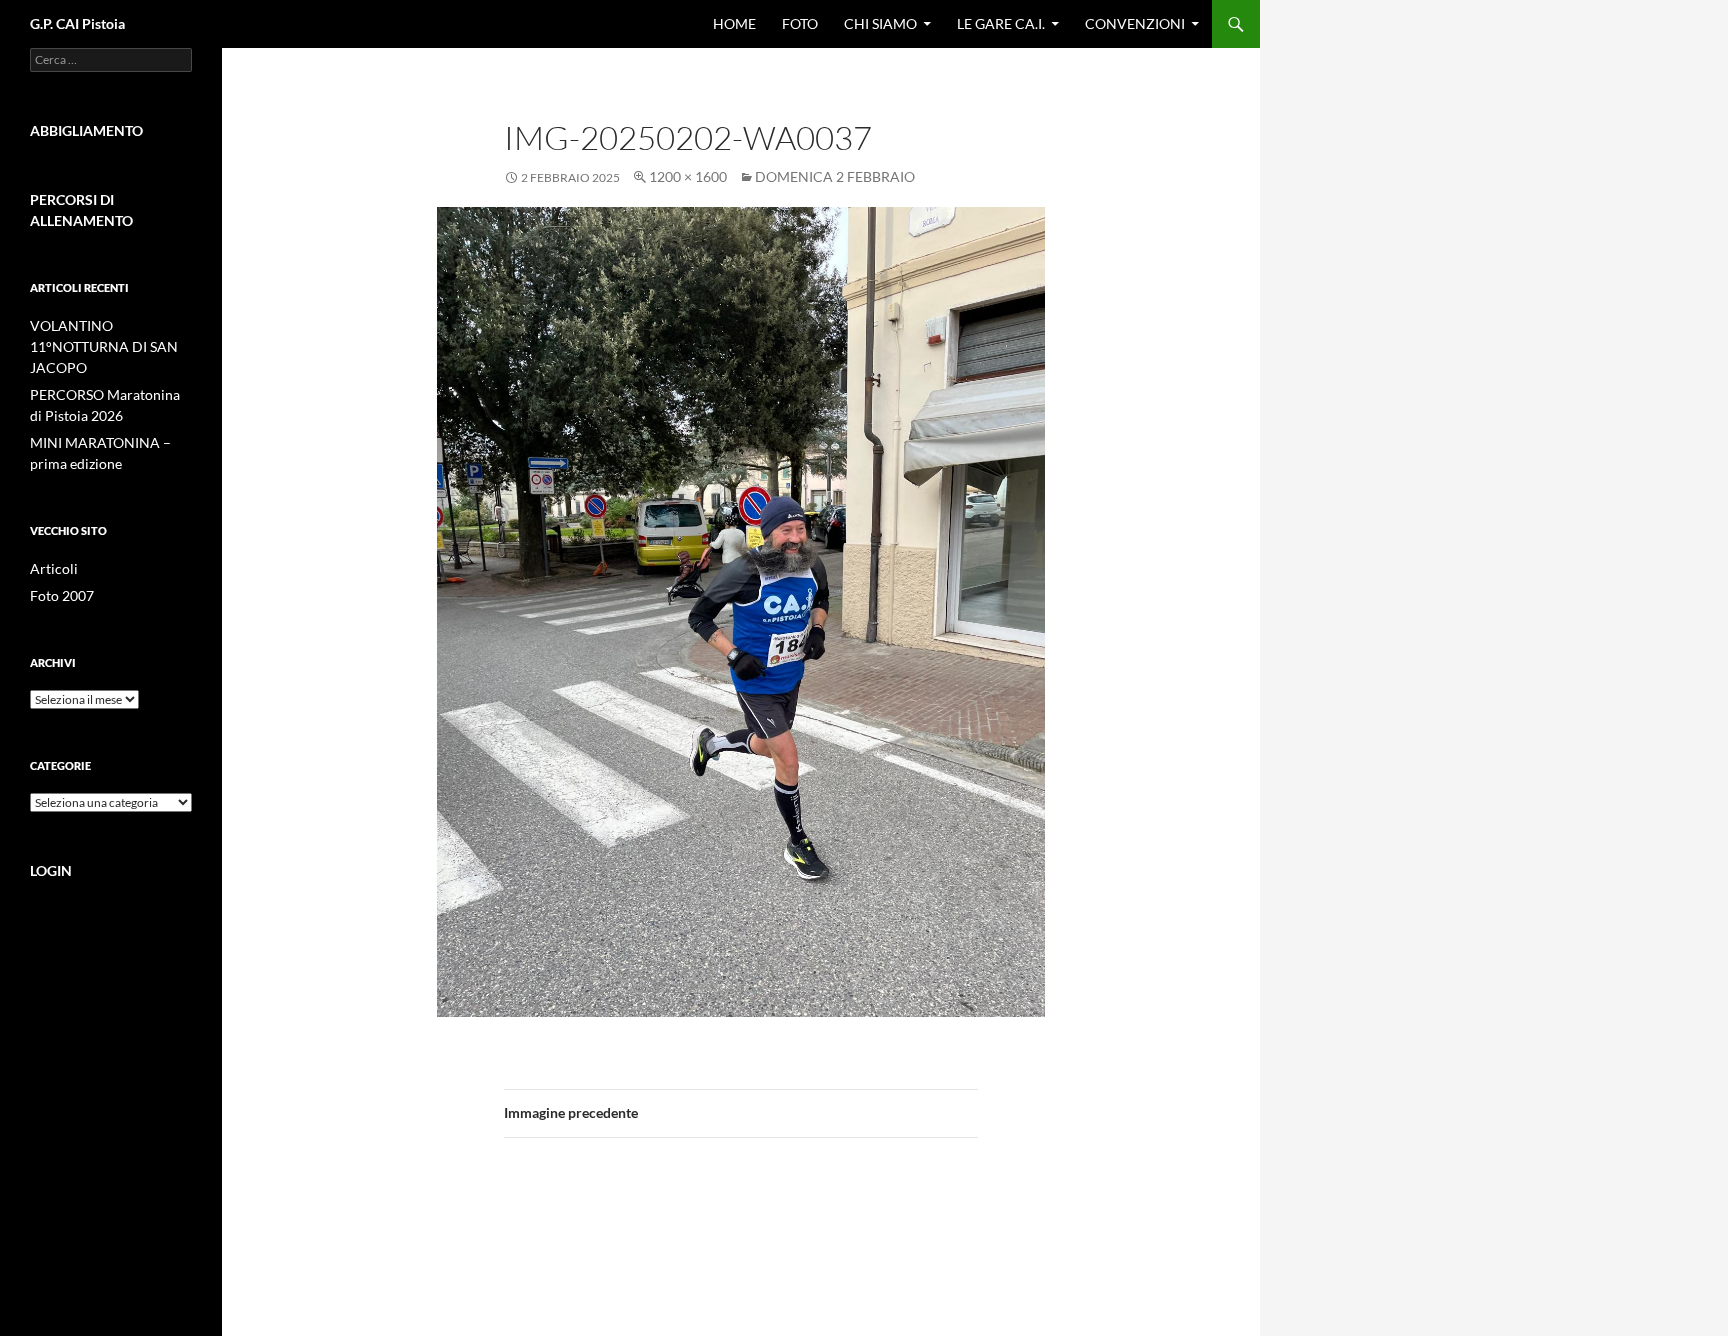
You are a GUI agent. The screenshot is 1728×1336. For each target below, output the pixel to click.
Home (734, 23)
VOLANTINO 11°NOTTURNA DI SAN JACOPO (104, 346)
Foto (800, 23)
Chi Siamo (880, 23)
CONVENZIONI (1135, 23)
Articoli (54, 568)
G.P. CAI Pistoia (77, 23)
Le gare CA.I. (1001, 23)
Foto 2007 (62, 595)
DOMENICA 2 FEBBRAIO (835, 176)
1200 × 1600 (688, 176)
